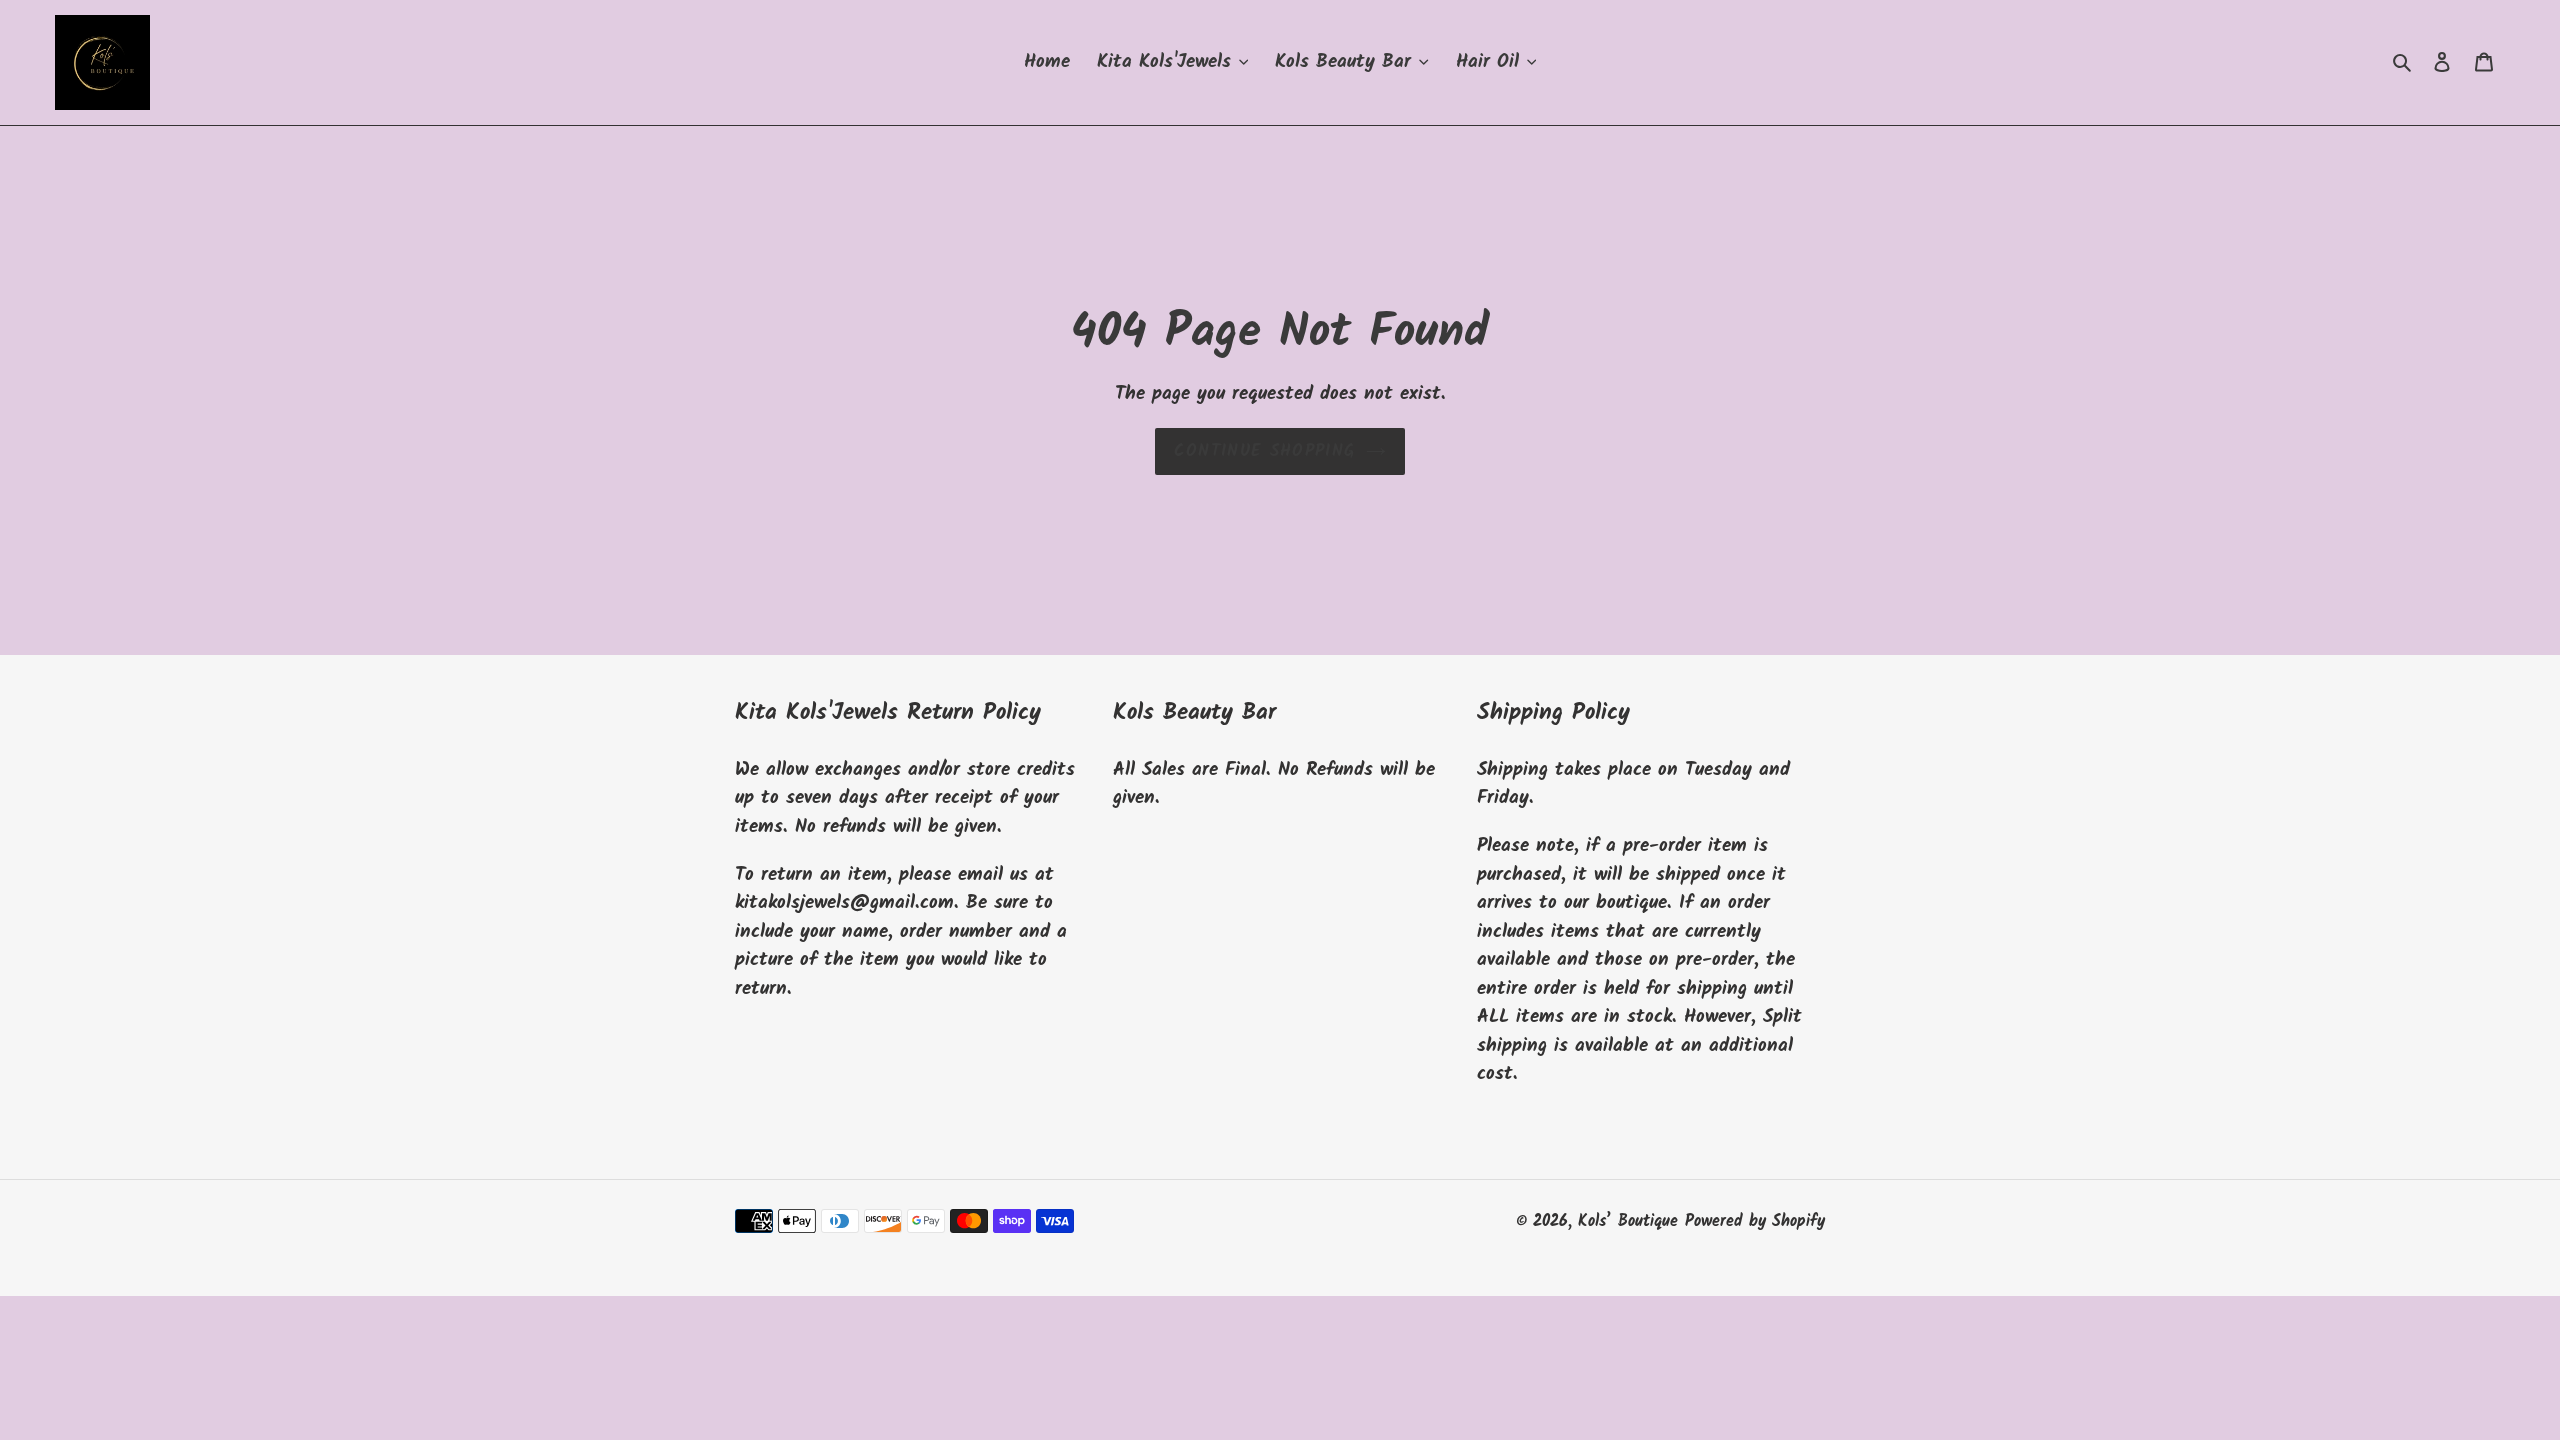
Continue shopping (1264, 451)
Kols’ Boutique (1628, 1221)
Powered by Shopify (1755, 1221)
